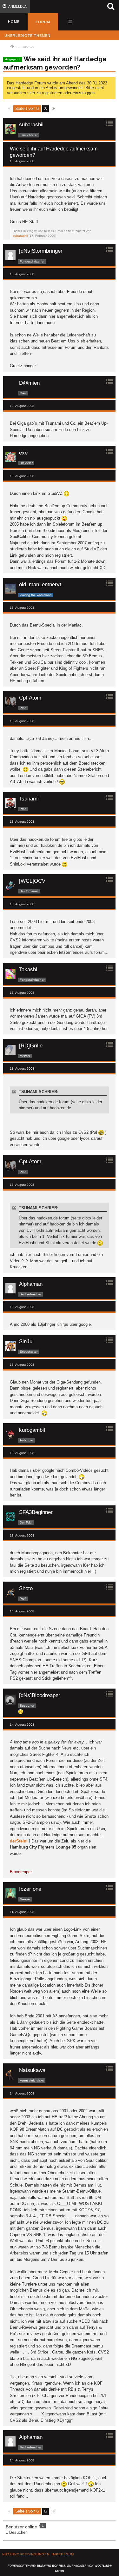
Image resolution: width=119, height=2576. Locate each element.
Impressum (63, 2554)
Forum (43, 22)
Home (14, 22)
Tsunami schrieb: (39, 1092)
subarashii (20, 236)
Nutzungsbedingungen (26, 2554)
